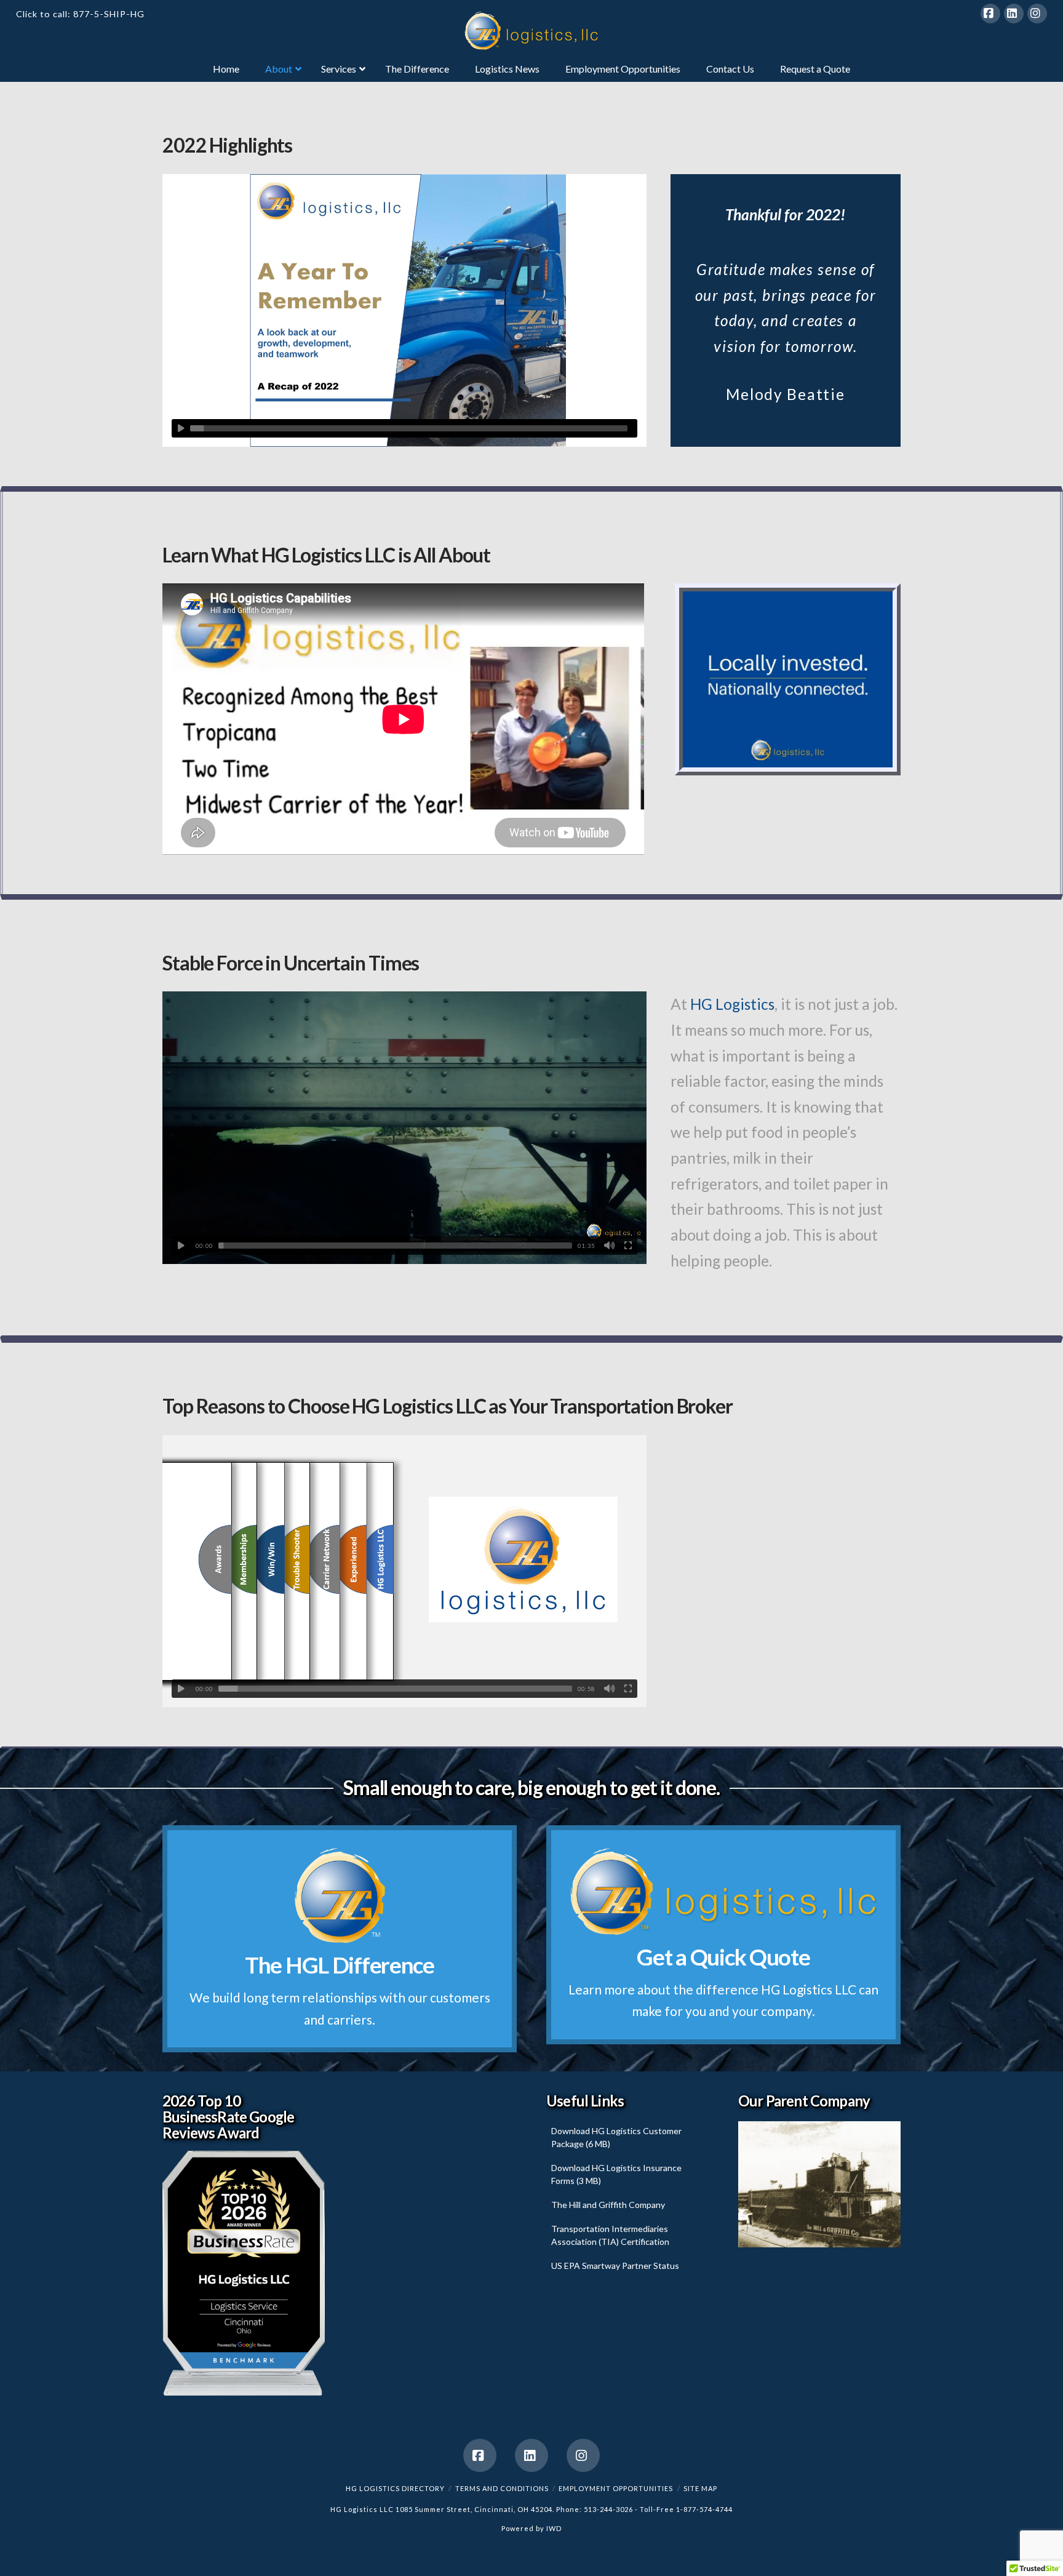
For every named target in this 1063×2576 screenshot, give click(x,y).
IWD (554, 2528)
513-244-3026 (608, 2509)
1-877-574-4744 (704, 2509)
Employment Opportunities (616, 2488)
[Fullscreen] (628, 1246)
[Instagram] (1037, 14)
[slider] (409, 428)
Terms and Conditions (502, 2488)
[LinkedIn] (1014, 14)
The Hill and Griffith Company (608, 2205)
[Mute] (610, 1246)
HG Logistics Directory (395, 2488)
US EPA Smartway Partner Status (615, 2266)
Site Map (700, 2488)
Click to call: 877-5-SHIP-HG (80, 14)
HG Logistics (732, 1004)
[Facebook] (990, 14)
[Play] (181, 428)
